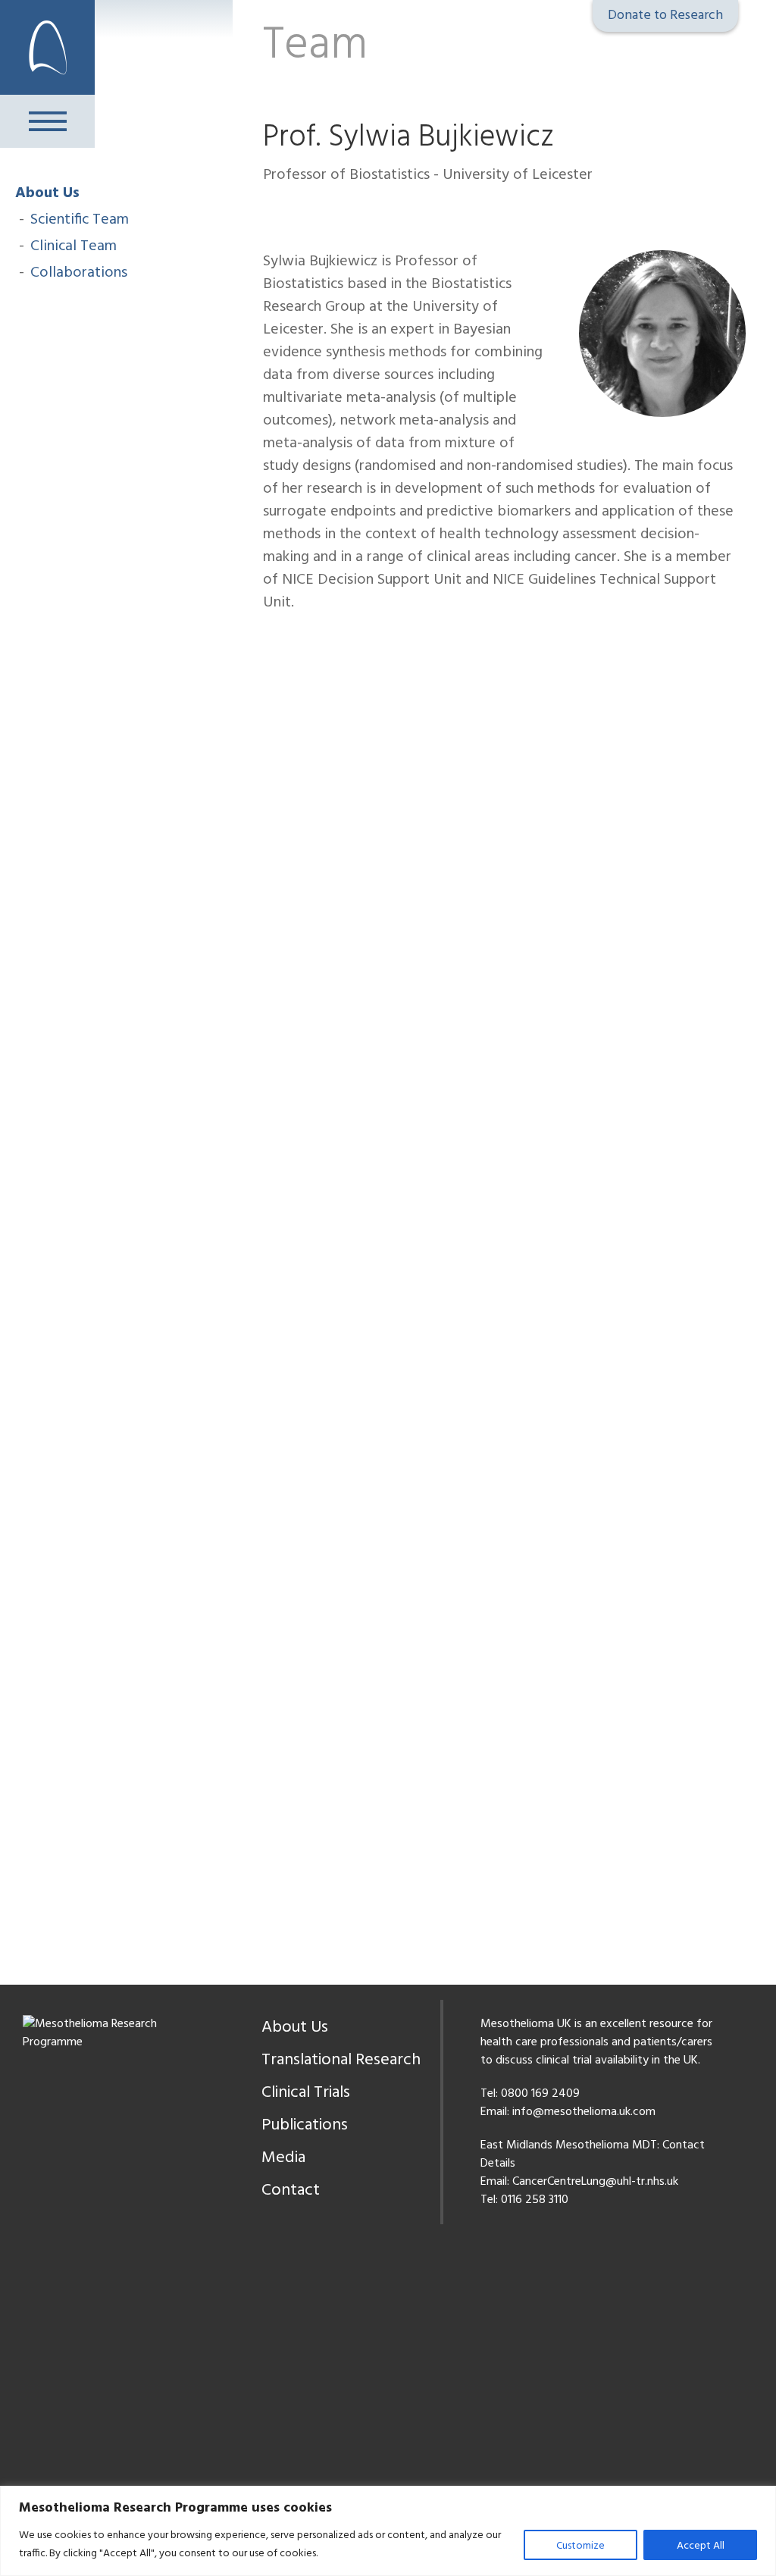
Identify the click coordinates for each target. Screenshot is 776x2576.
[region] (388, 2531)
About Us (47, 193)
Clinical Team (74, 246)
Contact (291, 2191)
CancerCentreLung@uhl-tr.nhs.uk (595, 2182)
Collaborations (79, 273)
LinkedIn (273, 204)
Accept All (701, 2546)
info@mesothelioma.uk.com (584, 2112)
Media (283, 2158)
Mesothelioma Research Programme (47, 47)
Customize (580, 2546)
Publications (305, 2125)
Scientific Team (80, 220)
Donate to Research (665, 16)
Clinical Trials (306, 2093)
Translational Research (341, 2060)
